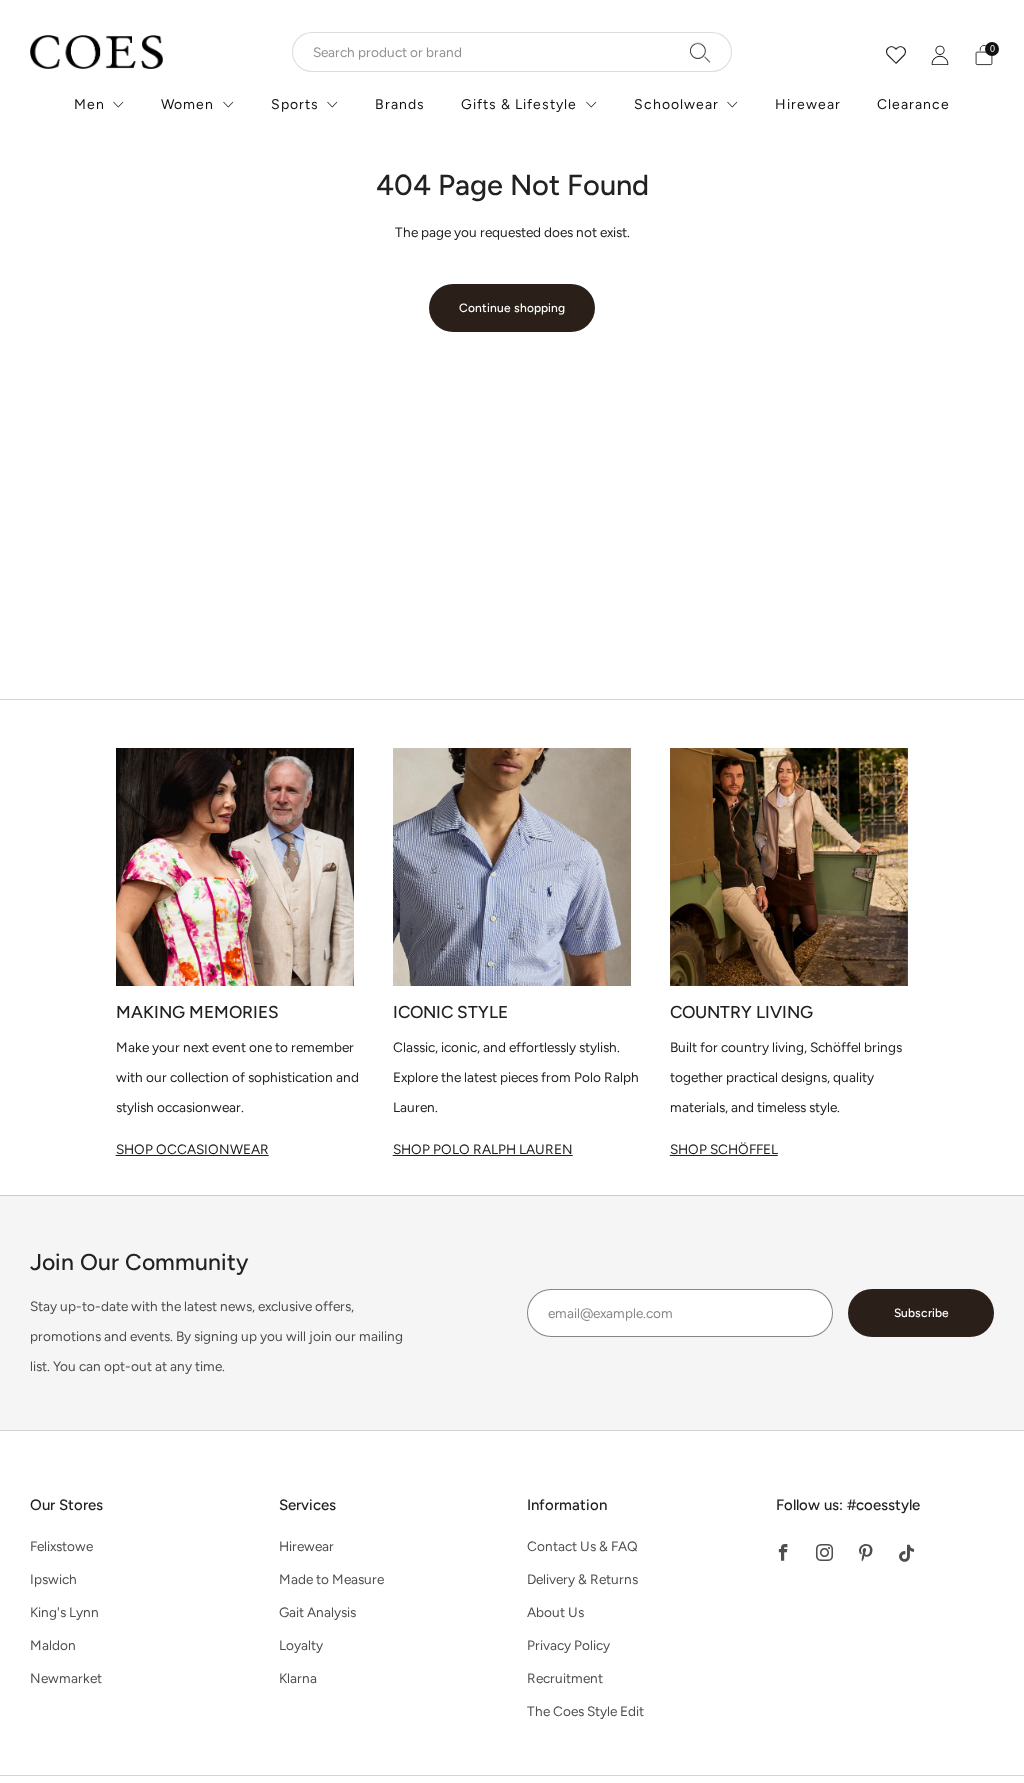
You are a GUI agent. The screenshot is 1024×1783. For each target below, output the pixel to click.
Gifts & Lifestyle (519, 104)
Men (89, 104)
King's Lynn (64, 1612)
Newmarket (66, 1678)
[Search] (700, 52)
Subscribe (921, 1313)
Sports (295, 104)
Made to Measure (331, 1579)
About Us (555, 1612)
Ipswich (53, 1579)
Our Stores (66, 1505)
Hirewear (808, 104)
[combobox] (512, 52)
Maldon (53, 1645)
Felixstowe (61, 1546)
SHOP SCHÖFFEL (724, 1149)
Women (187, 104)
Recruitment (565, 1678)
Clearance (913, 104)
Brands (400, 104)
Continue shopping (512, 308)
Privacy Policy (568, 1645)
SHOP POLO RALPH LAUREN (483, 1149)
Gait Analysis (317, 1612)
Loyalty (301, 1645)
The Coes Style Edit (585, 1711)
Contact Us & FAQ (582, 1546)
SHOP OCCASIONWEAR (192, 1149)
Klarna (298, 1678)
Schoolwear (676, 104)
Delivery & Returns (582, 1579)
